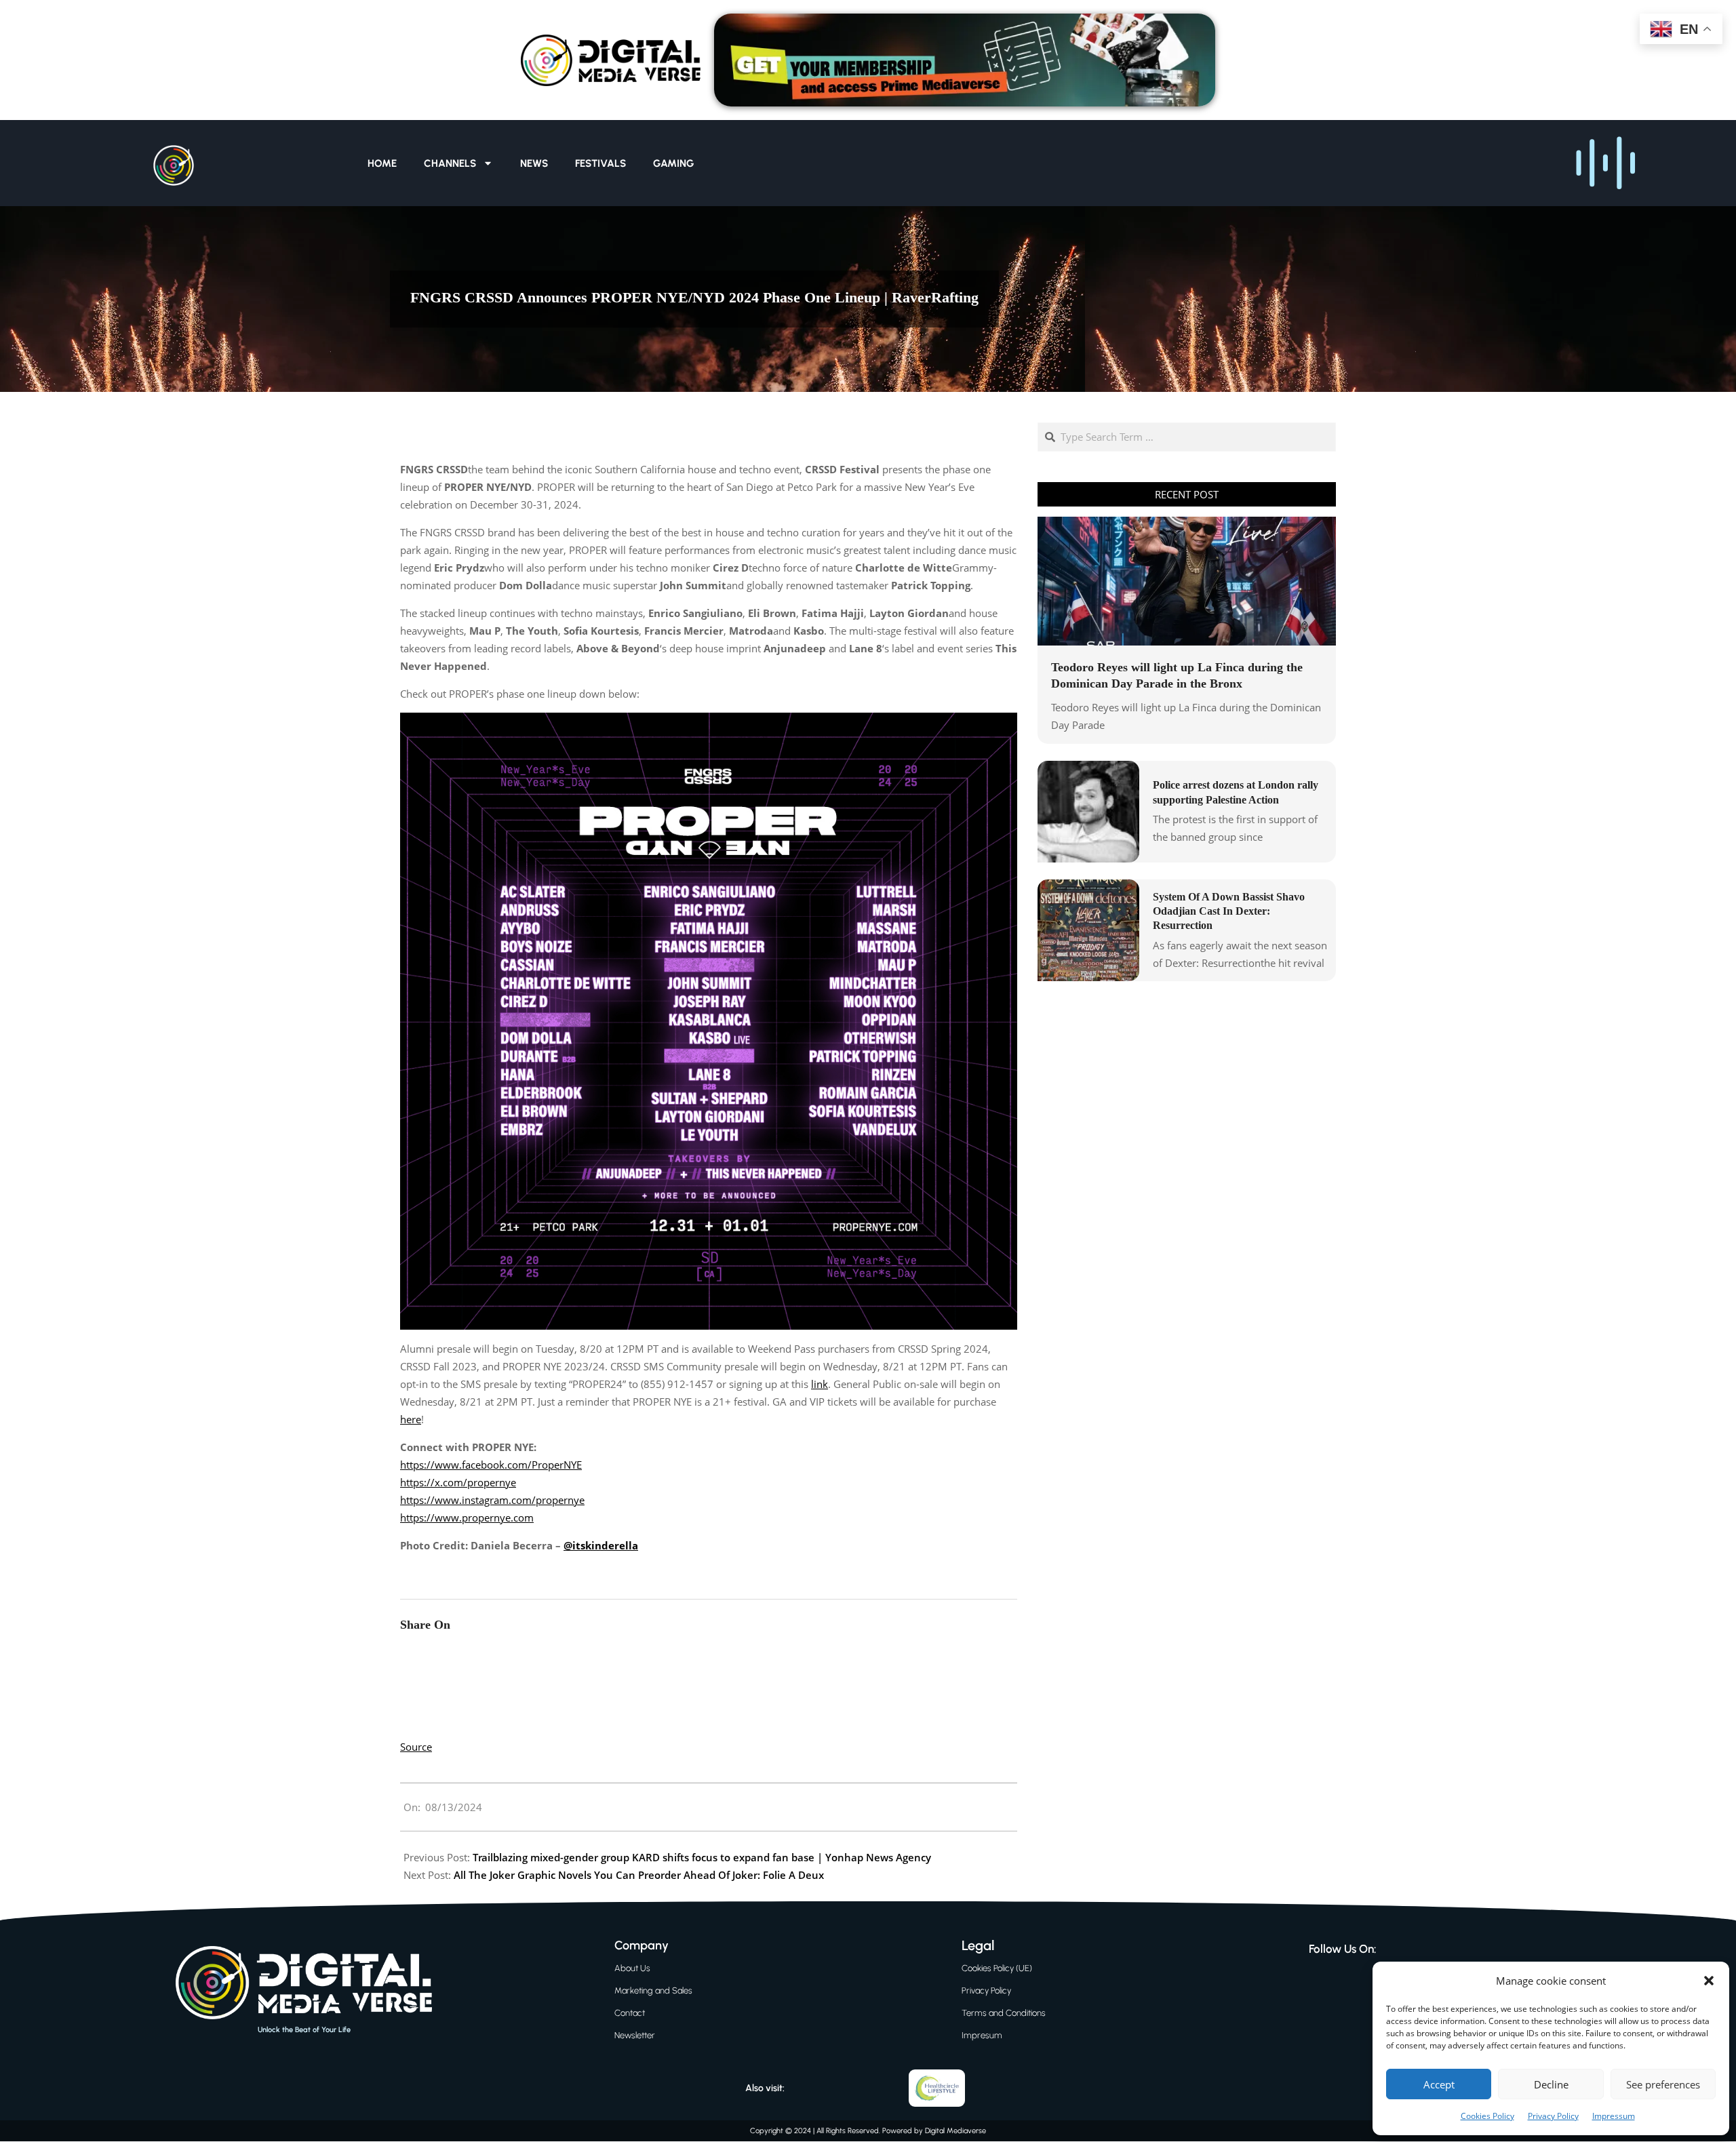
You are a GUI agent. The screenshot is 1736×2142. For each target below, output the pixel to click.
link (820, 1384)
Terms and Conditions (1004, 2013)
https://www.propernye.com (467, 1518)
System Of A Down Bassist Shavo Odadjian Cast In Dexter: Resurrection (1229, 911)
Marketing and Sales (653, 1990)
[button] (1709, 1981)
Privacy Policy (1553, 2116)
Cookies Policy (1487, 2116)
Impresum (982, 2035)
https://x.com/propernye (458, 1482)
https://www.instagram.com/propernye (492, 1500)
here (411, 1419)
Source (416, 1747)
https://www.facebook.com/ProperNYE (491, 1465)
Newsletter (635, 2035)
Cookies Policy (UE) (997, 1968)
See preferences (1663, 2084)
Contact (630, 2013)
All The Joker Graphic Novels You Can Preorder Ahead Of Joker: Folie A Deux (639, 1875)
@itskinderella (601, 1545)
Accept (1439, 2084)
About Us (632, 1968)
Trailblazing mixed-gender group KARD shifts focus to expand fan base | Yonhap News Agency (702, 1857)
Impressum (1614, 2116)
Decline (1551, 2084)
